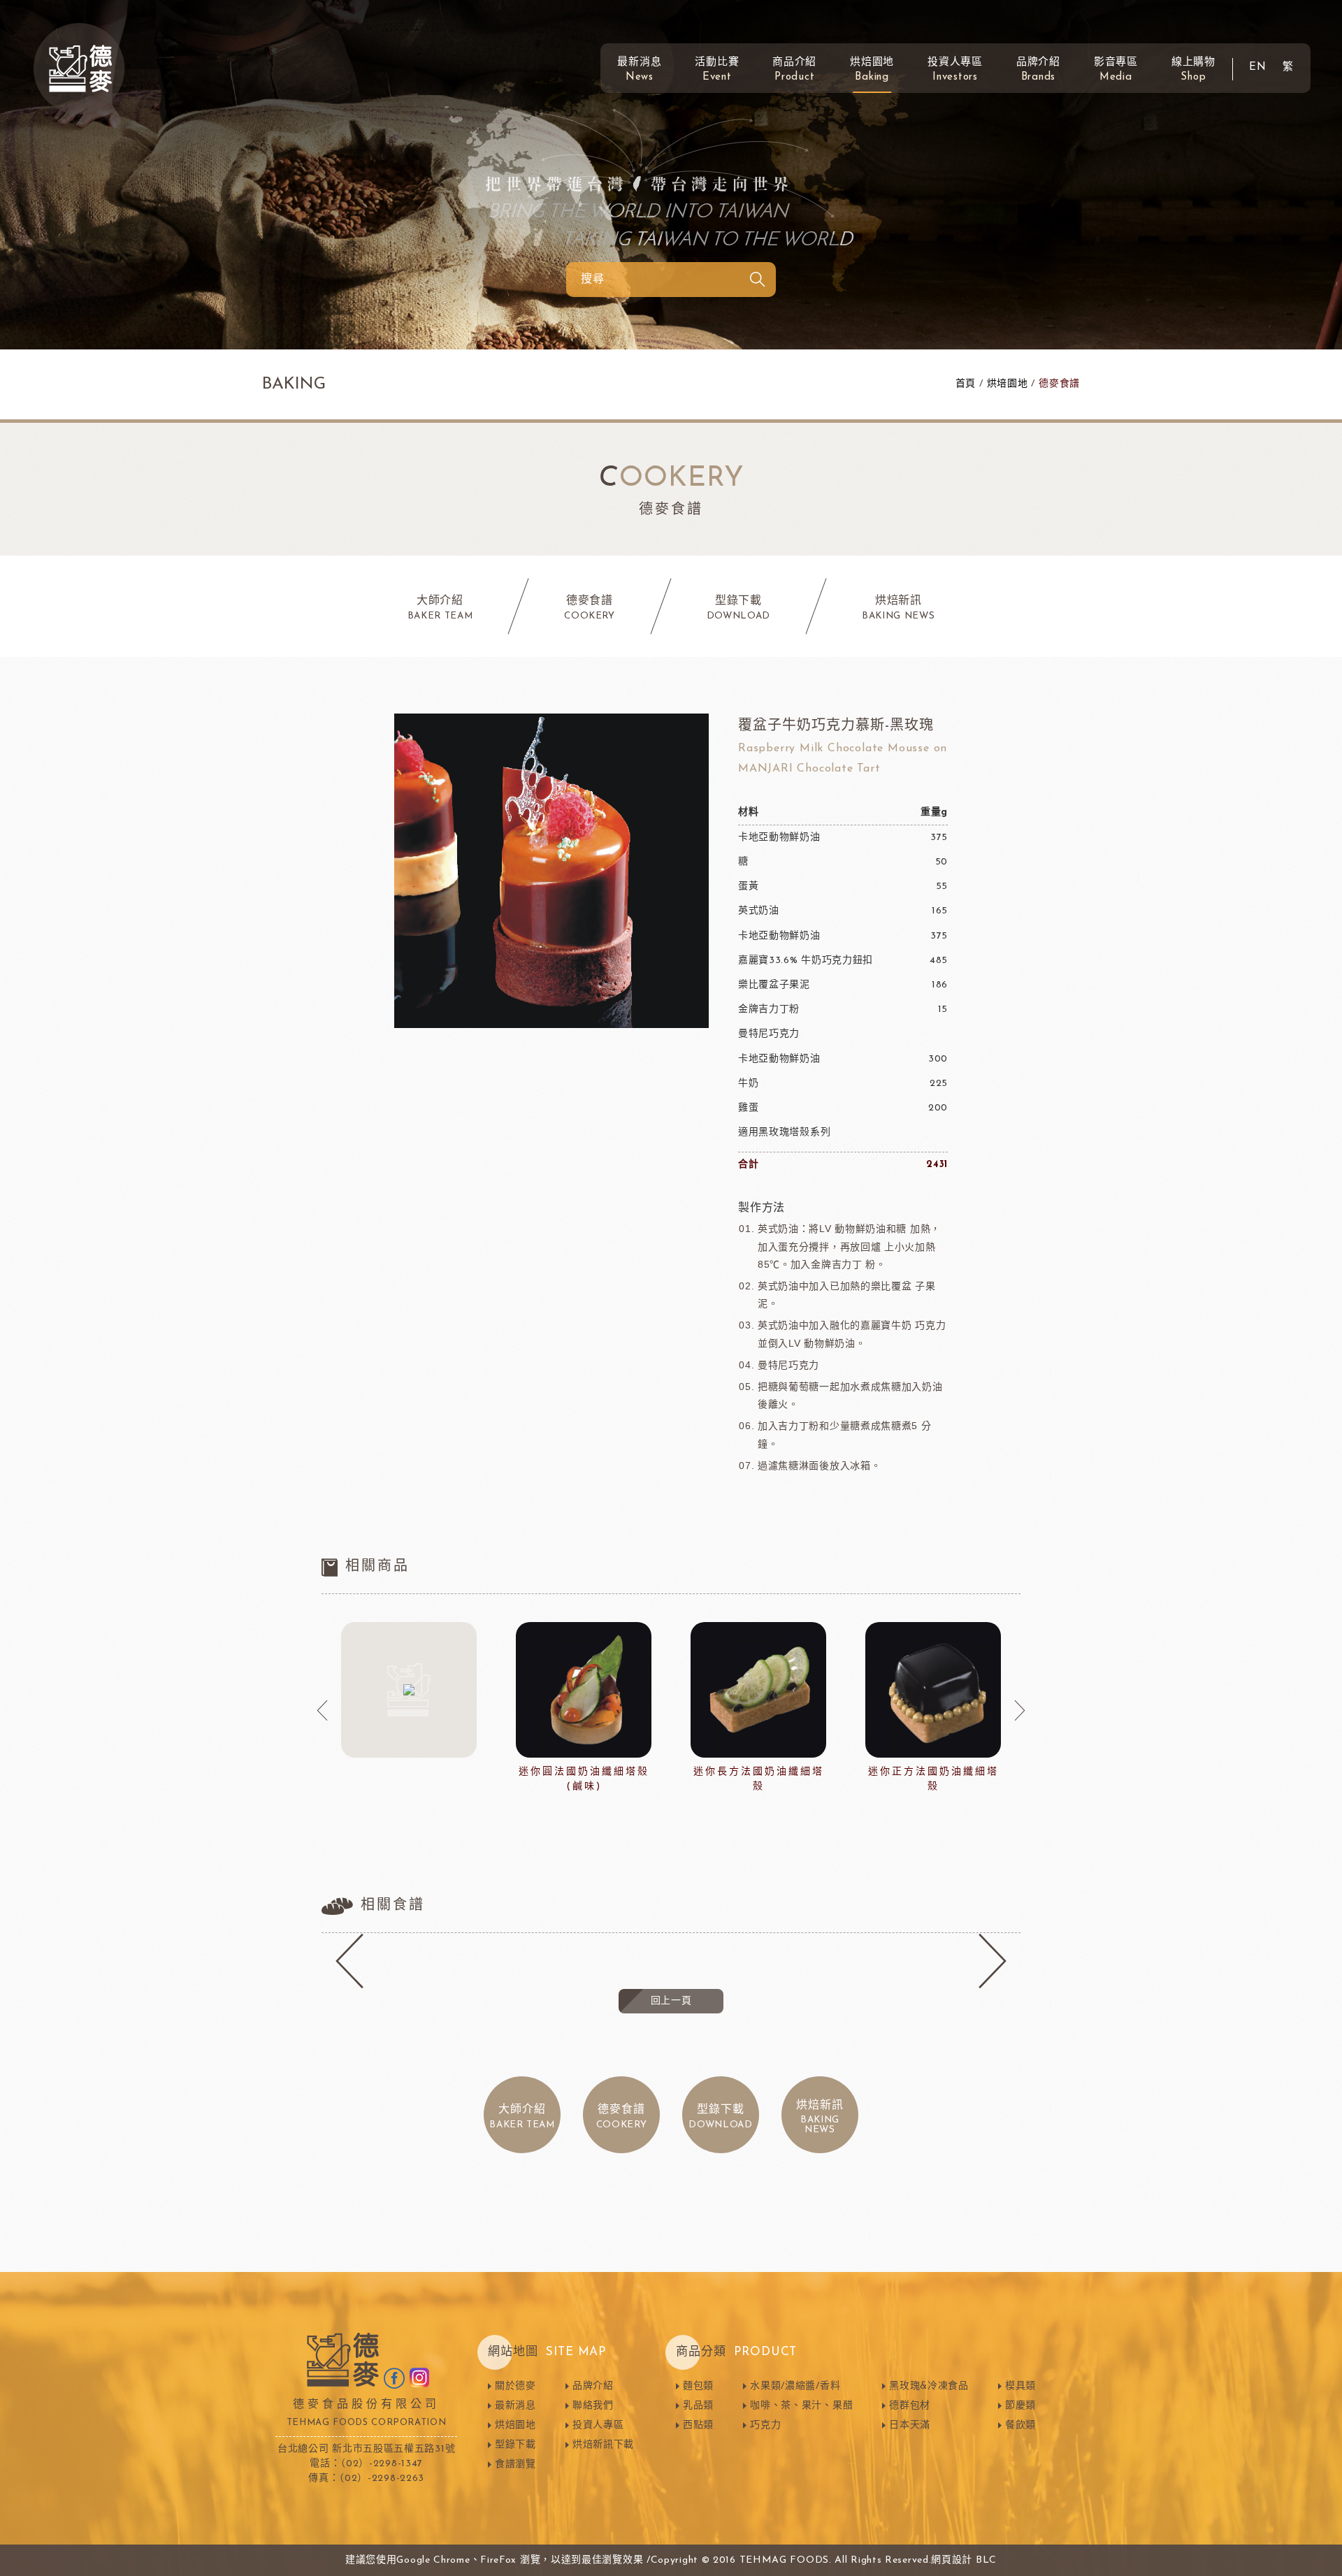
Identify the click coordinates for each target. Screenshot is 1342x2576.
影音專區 (1116, 70)
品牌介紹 (1038, 70)
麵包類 (698, 2386)
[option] (409, 1693)
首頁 (966, 384)
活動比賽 (717, 70)
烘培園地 (1008, 384)
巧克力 (765, 2425)
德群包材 (910, 2406)
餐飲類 (1020, 2425)
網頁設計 (952, 2560)
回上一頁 (671, 2001)
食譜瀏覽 (515, 2465)
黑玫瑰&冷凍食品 (929, 2386)
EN (1258, 67)
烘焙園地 (872, 70)
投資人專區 (955, 70)
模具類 (1020, 2386)
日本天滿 (910, 2425)
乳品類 (698, 2406)
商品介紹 (794, 70)
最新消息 (639, 70)
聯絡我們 (593, 2406)
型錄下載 (515, 2445)
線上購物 (1193, 70)
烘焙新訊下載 (603, 2445)
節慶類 (1020, 2406)
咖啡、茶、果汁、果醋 (801, 2406)
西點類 (698, 2425)
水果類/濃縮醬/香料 (795, 2386)
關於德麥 (515, 2386)
